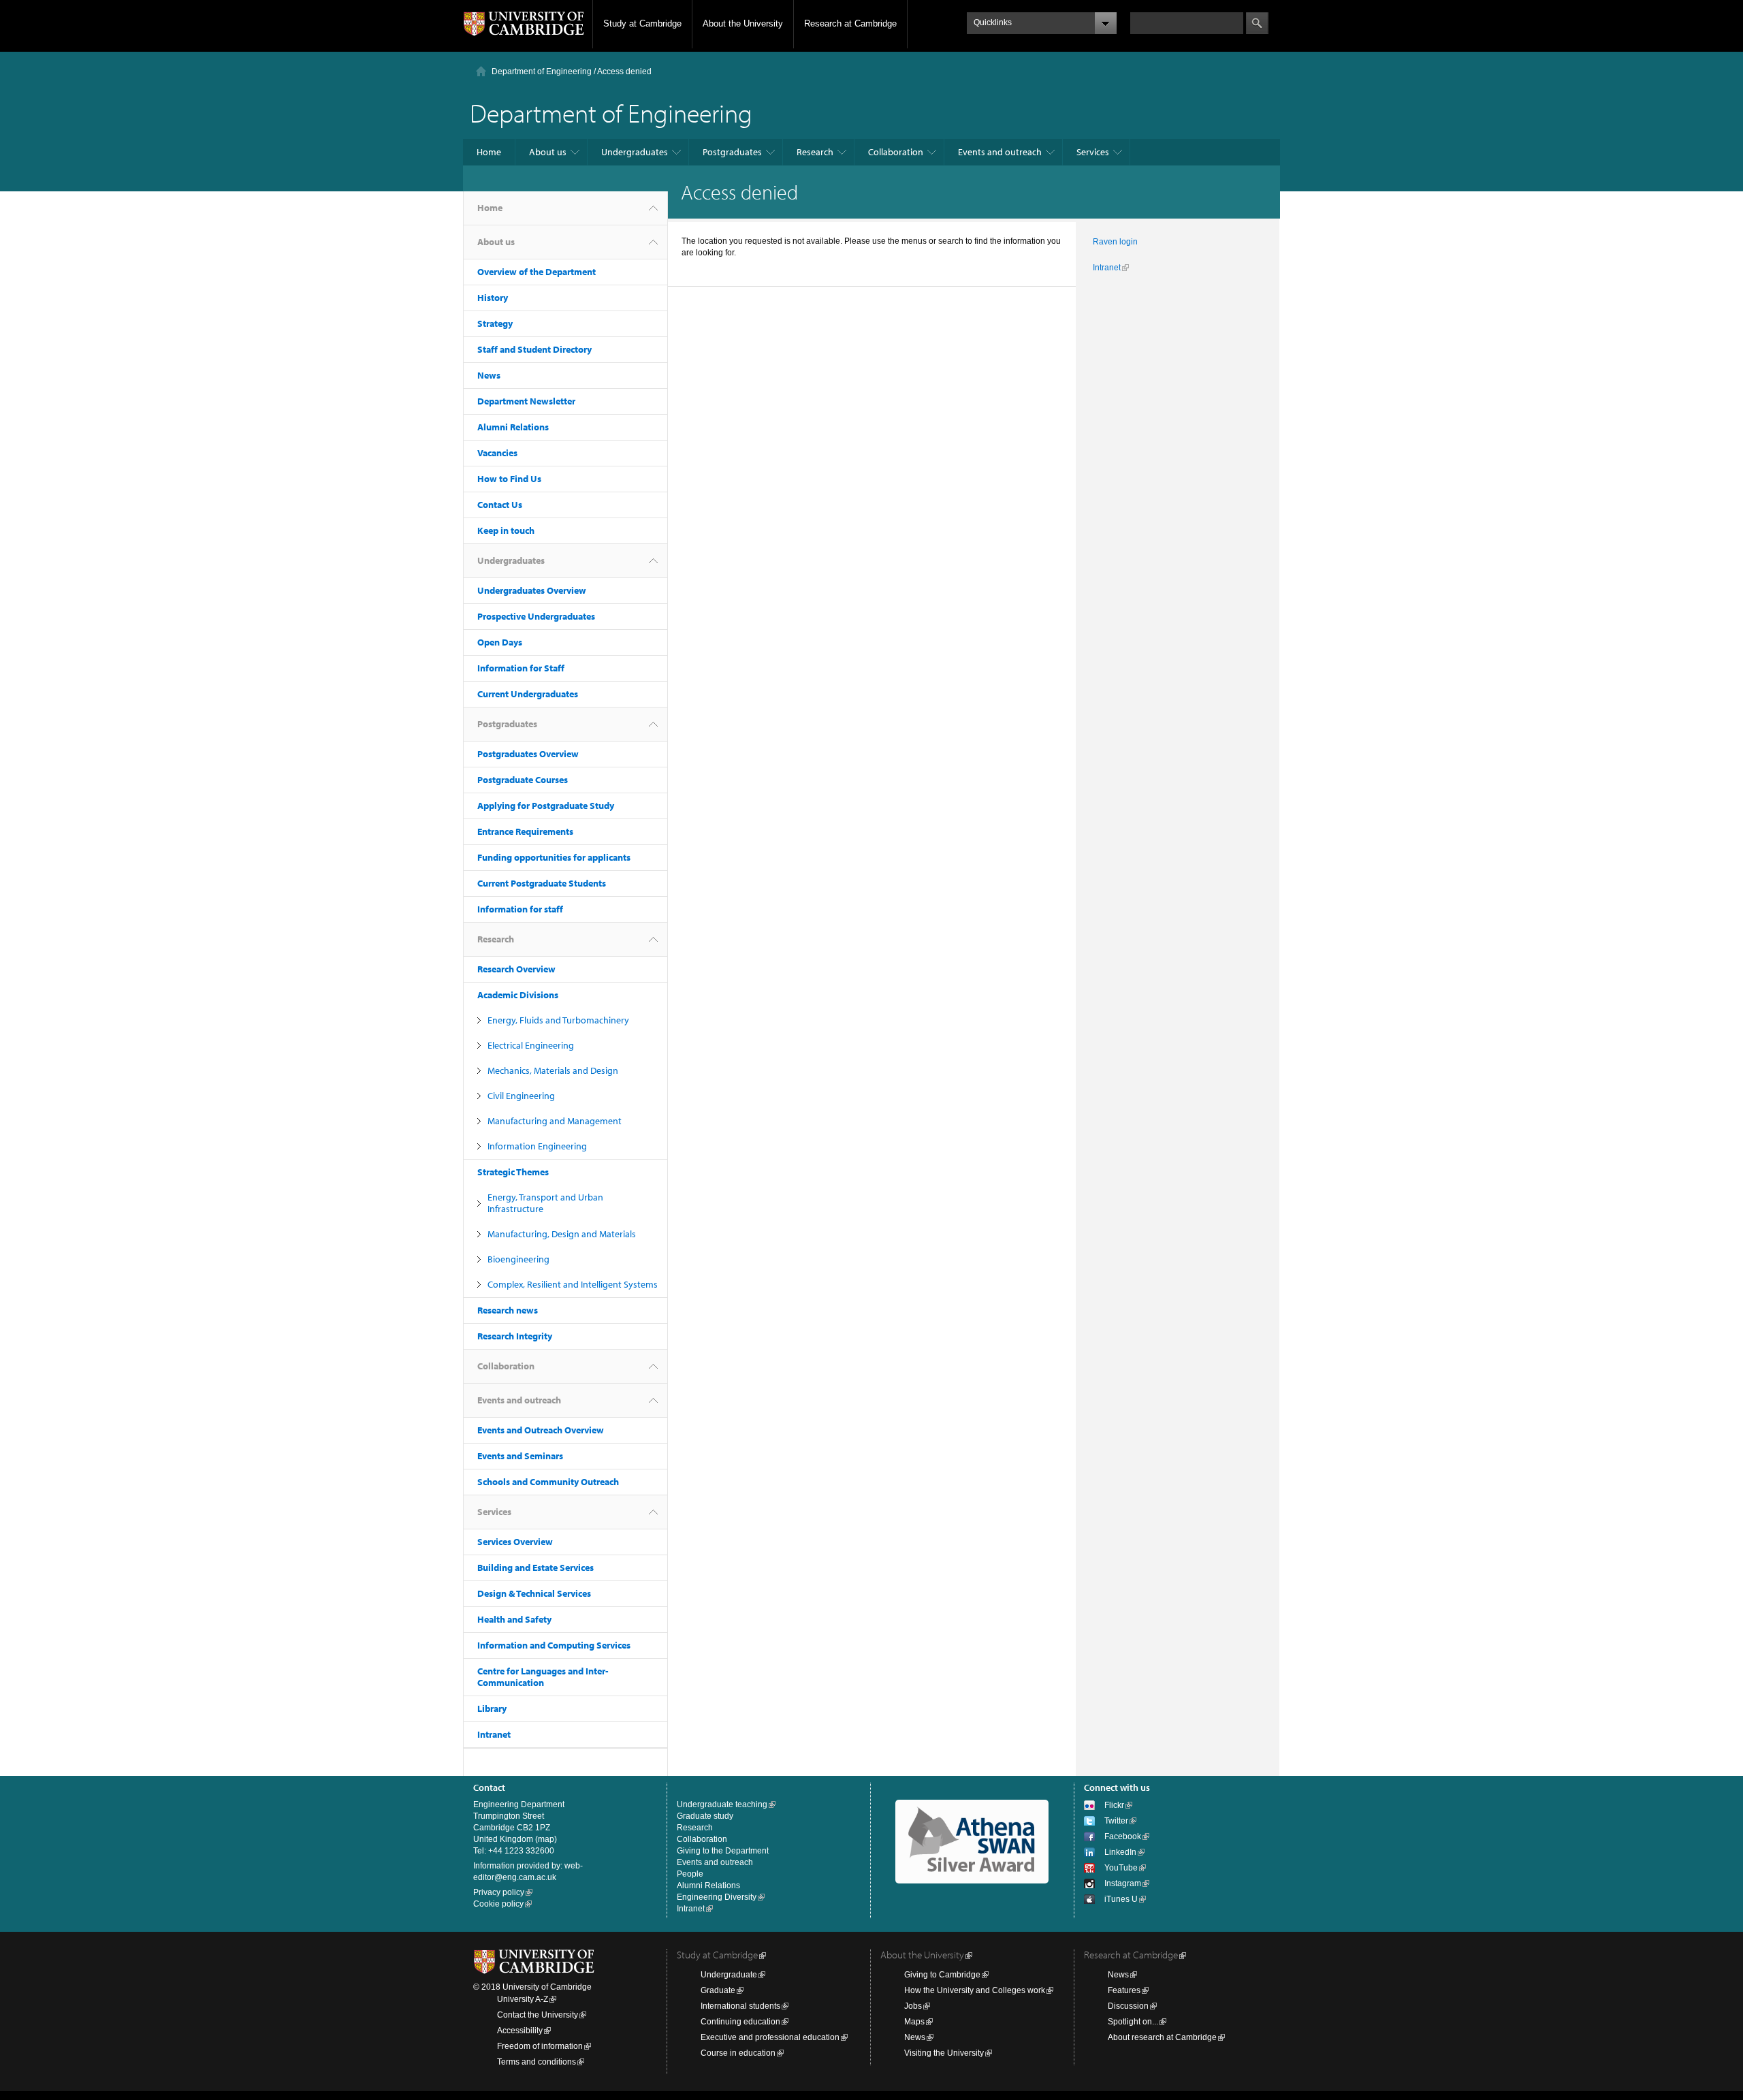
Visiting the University (944, 2053)
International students (740, 2006)
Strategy (495, 323)
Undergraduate (729, 1975)
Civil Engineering (521, 1096)
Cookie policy (498, 1904)
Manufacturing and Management (555, 1121)
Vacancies (497, 453)
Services (1093, 152)
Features (1124, 1990)
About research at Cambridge (1162, 2037)
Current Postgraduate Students (542, 883)
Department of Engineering (542, 71)
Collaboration (896, 152)
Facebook (1123, 1836)
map (546, 1839)
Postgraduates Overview (528, 754)
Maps (914, 2022)
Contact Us (500, 505)
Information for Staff (521, 668)
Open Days (500, 642)
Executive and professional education (770, 2037)
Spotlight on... (1133, 2022)
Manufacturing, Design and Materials (562, 1234)
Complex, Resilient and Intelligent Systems (573, 1284)
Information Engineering (537, 1146)
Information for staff (520, 909)
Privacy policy (499, 1892)
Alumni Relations (513, 427)
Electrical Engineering (531, 1045)
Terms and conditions (537, 2062)
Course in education (738, 2053)
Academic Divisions (518, 995)
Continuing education (740, 2022)
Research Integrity (515, 1336)
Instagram (1123, 1883)
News (489, 375)
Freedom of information (540, 2046)
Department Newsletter (526, 401)
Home (489, 152)
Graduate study (705, 1816)
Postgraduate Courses (523, 780)
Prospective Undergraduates (536, 616)
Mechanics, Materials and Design (553, 1070)
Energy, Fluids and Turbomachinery (558, 1020)
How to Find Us (509, 479)
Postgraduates (732, 152)
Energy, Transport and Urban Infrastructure (545, 1203)
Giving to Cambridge (942, 1975)
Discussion (1128, 2006)
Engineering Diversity (717, 1897)
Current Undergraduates (528, 694)
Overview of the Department (537, 272)
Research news (508, 1310)
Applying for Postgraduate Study (546, 806)
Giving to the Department (723, 1851)
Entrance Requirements (525, 831)
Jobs (913, 2006)
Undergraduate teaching (722, 1804)
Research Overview (516, 969)
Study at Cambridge (642, 23)
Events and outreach (1000, 152)
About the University (743, 23)
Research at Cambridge (850, 23)
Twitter (1116, 1821)
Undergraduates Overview (532, 590)
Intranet (494, 1734)
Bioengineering (518, 1259)
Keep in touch (506, 530)
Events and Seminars (520, 1456)
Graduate (718, 1990)
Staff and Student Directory (534, 349)
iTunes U (1121, 1899)
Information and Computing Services (554, 1645)
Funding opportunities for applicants (554, 857)
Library (492, 1708)
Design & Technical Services (534, 1593)
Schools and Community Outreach (548, 1482)
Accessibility (520, 2031)
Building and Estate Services (535, 1568)
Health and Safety (514, 1619)
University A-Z (523, 1999)
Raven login (1115, 242)
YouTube (1121, 1868)
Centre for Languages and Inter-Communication (543, 1677)
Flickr (1114, 1805)
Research (815, 152)
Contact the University (538, 2015)
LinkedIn (1120, 1852)
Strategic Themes (513, 1172)
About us (548, 152)
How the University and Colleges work (975, 1990)
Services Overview (515, 1542)
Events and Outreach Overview (541, 1430)
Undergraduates (635, 152)
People (690, 1874)
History (493, 298)
